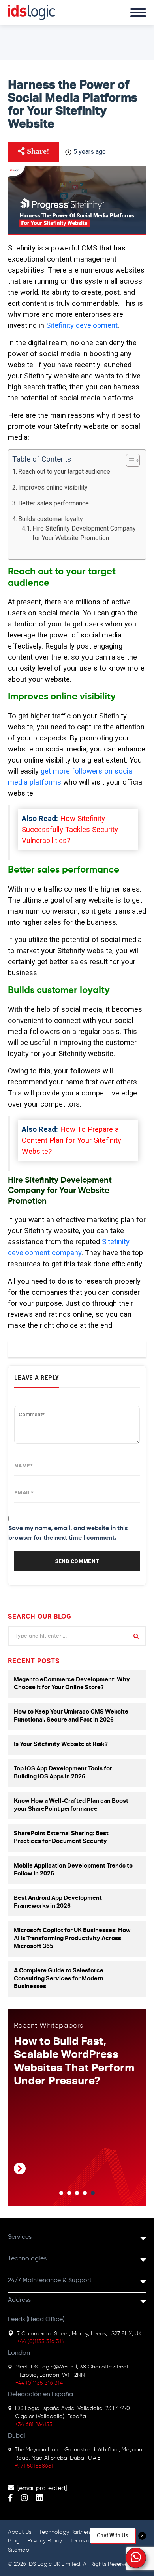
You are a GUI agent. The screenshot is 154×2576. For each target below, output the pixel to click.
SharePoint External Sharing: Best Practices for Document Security (61, 1838)
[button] (136, 2558)
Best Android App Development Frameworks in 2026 (58, 1902)
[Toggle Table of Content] (129, 460)
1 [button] (61, 2193)
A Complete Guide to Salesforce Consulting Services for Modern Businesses (59, 1979)
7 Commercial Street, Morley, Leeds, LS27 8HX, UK (79, 2334)
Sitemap (19, 2550)
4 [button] (85, 2193)
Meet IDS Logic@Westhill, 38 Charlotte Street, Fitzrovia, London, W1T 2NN (72, 2371)
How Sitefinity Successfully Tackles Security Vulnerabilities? (70, 830)
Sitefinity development (81, 325)
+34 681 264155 (34, 2425)
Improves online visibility (53, 487)
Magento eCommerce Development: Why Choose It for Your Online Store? (72, 1684)
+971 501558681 (34, 2466)
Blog (14, 2541)
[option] (77, 2109)
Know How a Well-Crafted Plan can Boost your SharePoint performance (71, 1805)
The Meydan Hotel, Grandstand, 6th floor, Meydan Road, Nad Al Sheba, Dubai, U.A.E (78, 2454)
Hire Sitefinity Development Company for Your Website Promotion (84, 533)
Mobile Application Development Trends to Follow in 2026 (73, 1870)
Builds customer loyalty (51, 519)
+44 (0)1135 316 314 (41, 2342)
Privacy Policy (45, 2541)
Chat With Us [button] (113, 2535)
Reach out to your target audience (64, 472)
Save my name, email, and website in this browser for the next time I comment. (68, 1533)
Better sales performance (54, 503)
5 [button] (93, 2193)
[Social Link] (10, 2499)
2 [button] (69, 2193)
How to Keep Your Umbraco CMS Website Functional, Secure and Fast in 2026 (71, 1716)
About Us (20, 2532)
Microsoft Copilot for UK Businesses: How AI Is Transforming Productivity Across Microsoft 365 (72, 1939)
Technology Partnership (69, 2532)
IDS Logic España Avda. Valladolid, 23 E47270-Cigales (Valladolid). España (74, 2412)
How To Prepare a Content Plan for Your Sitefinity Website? (71, 1140)
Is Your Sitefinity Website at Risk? (61, 1745)
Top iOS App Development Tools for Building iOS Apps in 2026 (63, 1773)
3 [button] (77, 2193)
